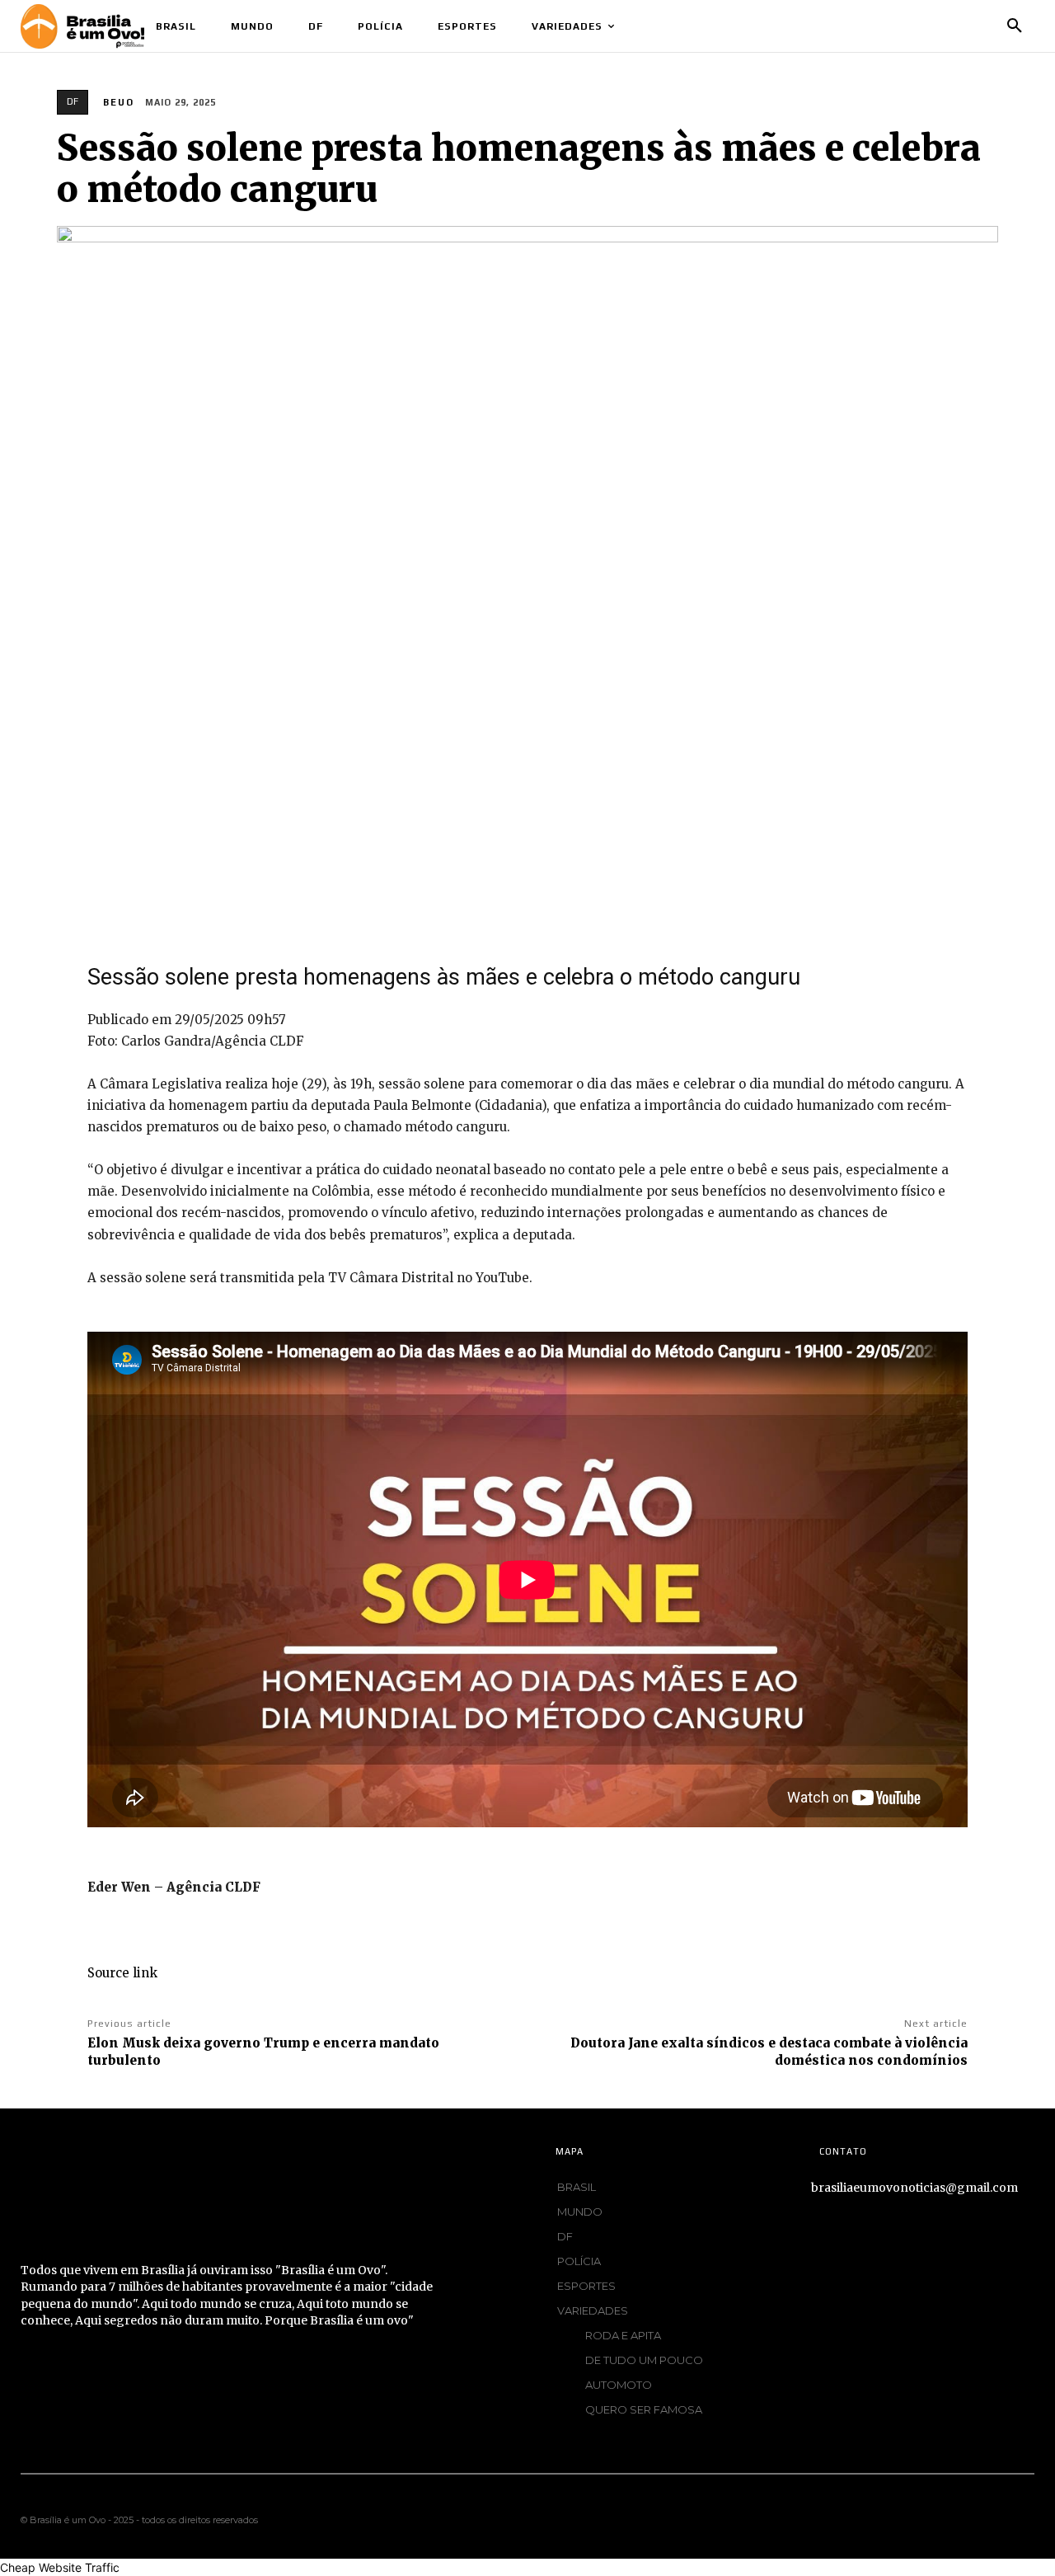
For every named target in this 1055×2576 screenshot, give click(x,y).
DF (73, 101)
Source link (122, 1973)
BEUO (119, 102)
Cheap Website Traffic (60, 2567)
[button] (1015, 26)
